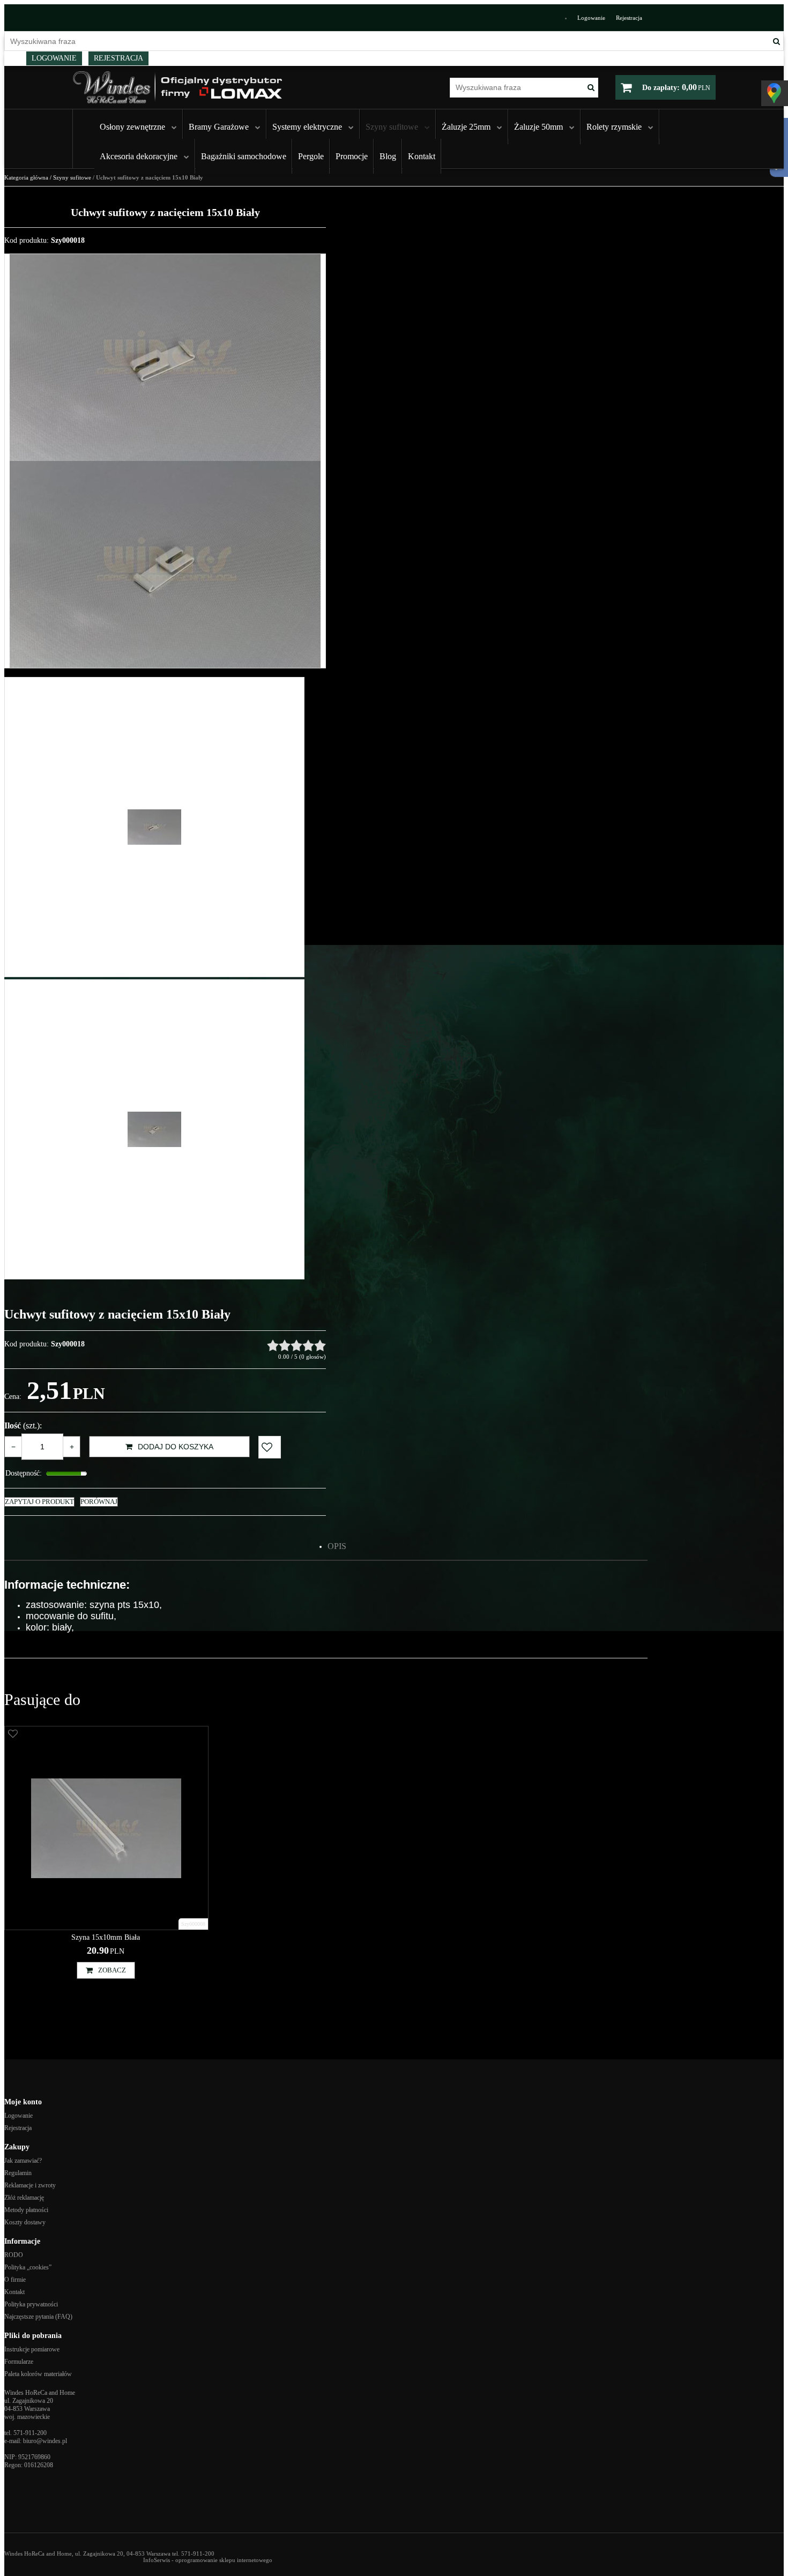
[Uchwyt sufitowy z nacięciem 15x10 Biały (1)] (165, 358)
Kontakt (422, 156)
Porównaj (99, 1502)
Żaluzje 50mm (538, 127)
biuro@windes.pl (45, 2441)
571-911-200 (30, 2433)
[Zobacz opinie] (296, 1345)
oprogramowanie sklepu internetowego (224, 2560)
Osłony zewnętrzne (132, 127)
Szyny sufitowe (392, 127)
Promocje (352, 156)
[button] (337, 1546)
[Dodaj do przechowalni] (270, 1447)
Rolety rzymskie (614, 127)
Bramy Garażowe (219, 127)
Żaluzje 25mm (466, 127)
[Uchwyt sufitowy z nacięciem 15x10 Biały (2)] (165, 564)
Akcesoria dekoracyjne (139, 156)
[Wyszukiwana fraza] (776, 41)
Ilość (23, 1425)
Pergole (311, 156)
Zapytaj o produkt (39, 1502)
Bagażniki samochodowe (244, 156)
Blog (388, 156)
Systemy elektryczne (307, 127)
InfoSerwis (157, 2560)
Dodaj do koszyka (176, 1447)
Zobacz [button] (112, 1970)
